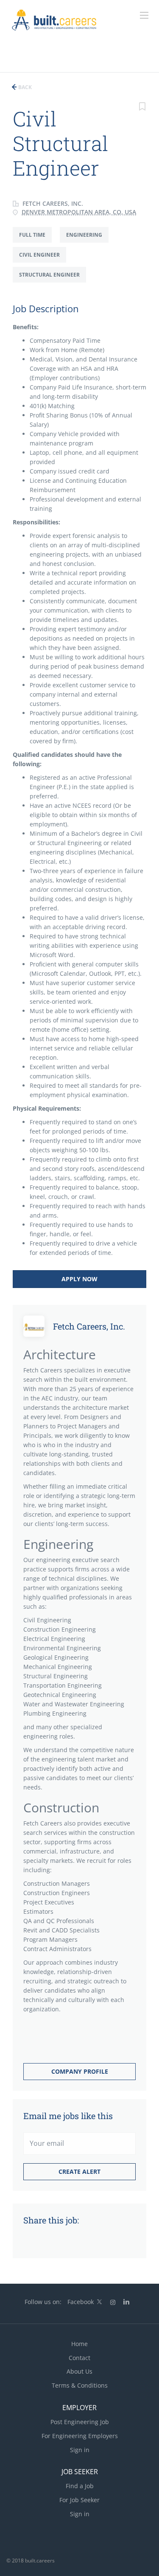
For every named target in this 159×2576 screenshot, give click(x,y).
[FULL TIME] (36, 242)
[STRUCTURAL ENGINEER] (53, 282)
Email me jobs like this (68, 2116)
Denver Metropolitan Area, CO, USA (79, 212)
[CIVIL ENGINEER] (43, 262)
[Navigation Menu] (144, 15)
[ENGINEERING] (87, 242)
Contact (79, 2358)
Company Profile (80, 2071)
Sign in (80, 2450)
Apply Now (79, 1279)
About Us (79, 2371)
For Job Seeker (79, 2500)
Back (24, 87)
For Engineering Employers (80, 2436)
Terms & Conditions (80, 2385)
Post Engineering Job (80, 2422)
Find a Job (80, 2486)
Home (79, 2344)
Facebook (81, 2302)
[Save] (142, 108)
